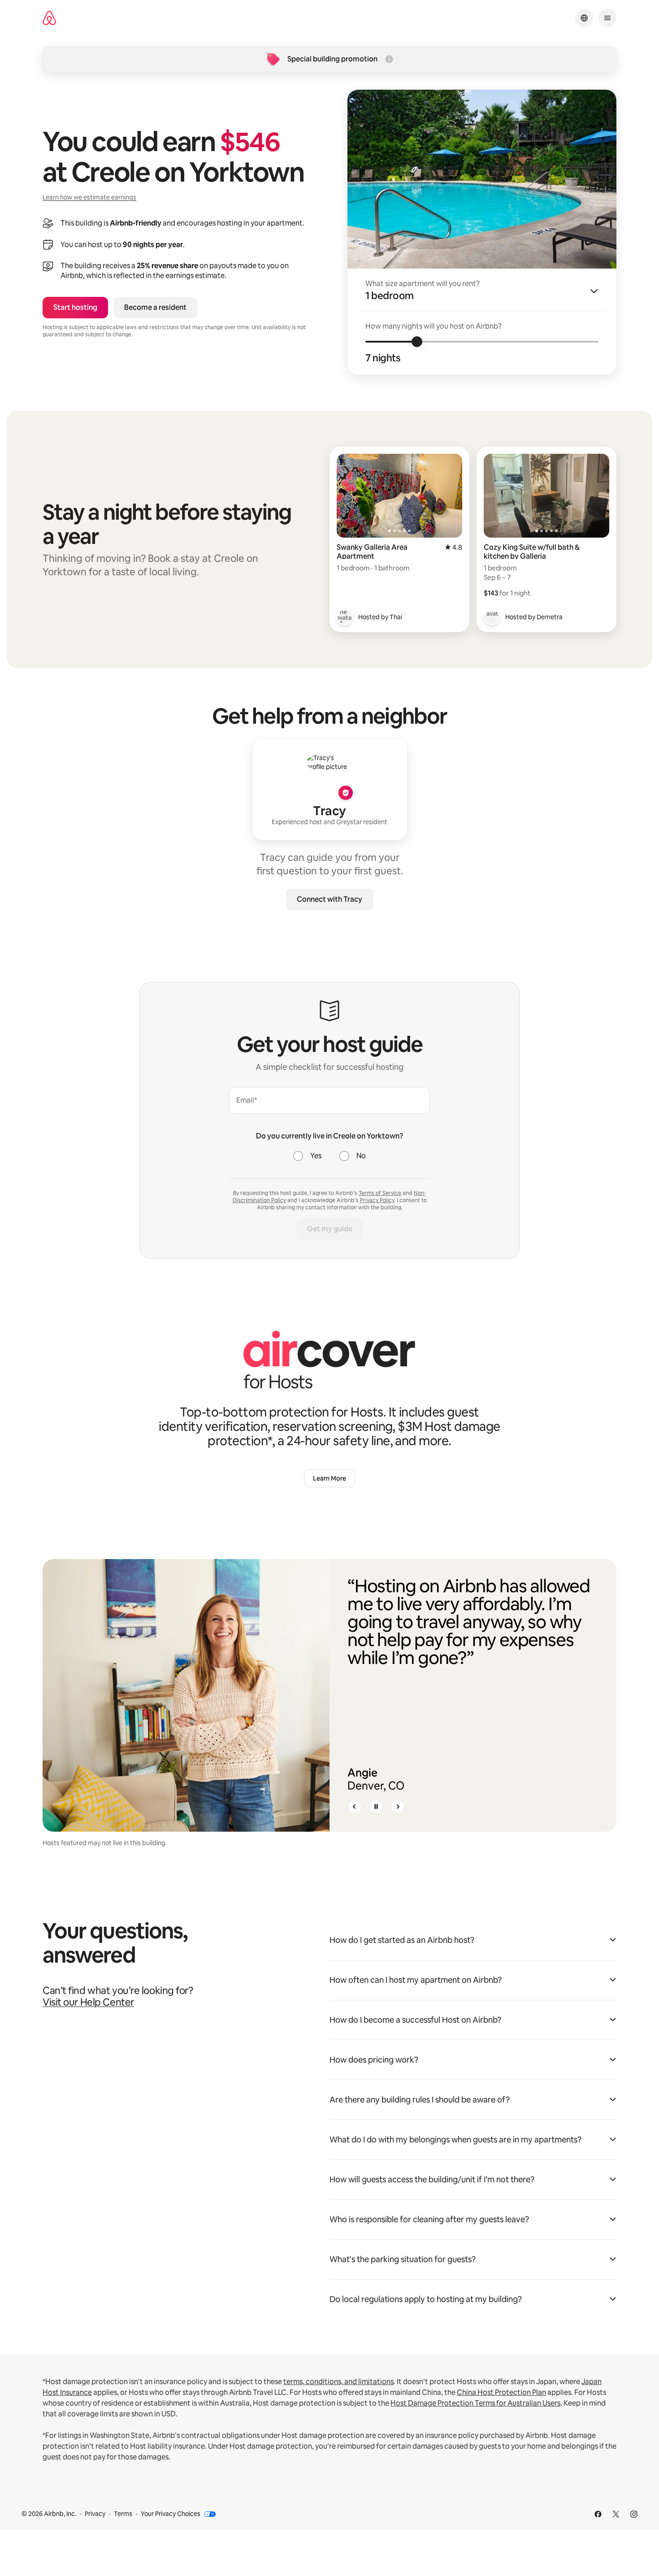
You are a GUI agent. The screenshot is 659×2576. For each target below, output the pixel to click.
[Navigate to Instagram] (634, 2514)
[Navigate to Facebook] (598, 2514)
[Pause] (376, 1807)
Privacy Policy (377, 1200)
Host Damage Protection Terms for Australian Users (475, 2403)
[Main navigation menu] (607, 18)
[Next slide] (398, 1807)
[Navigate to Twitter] (616, 2514)
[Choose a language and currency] (584, 18)
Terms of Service (380, 1193)
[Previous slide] (355, 1807)
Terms (123, 2514)
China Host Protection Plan (501, 2392)
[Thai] (345, 617)
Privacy (95, 2514)
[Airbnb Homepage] (49, 18)
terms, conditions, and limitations (338, 2382)
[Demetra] (492, 617)
